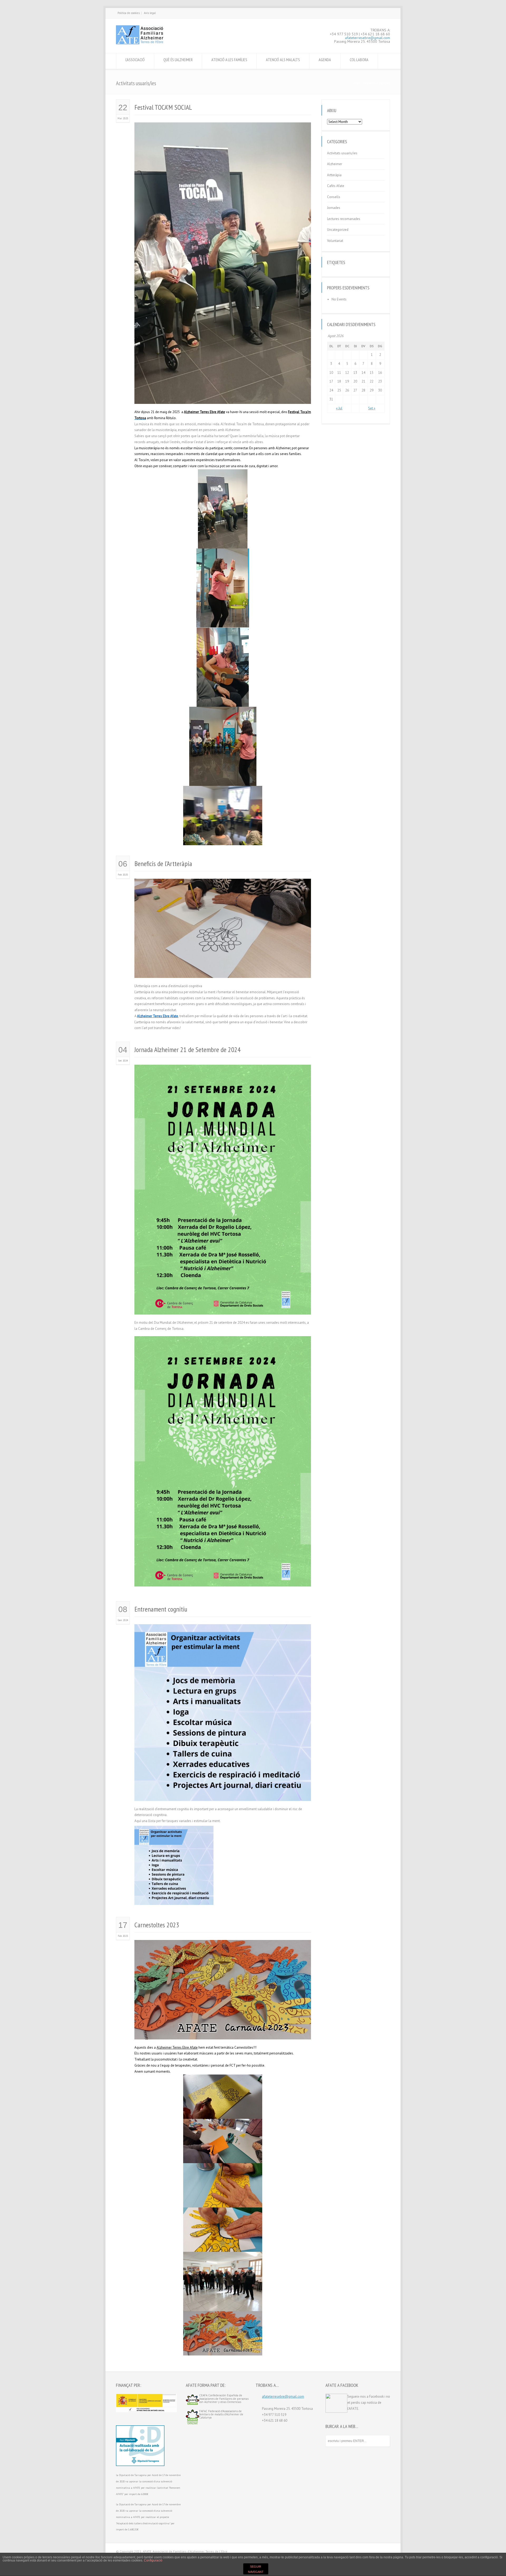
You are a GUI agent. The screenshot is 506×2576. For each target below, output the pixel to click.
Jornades (334, 208)
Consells (334, 197)
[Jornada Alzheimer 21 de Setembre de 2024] (223, 1308)
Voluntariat (335, 241)
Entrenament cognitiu (161, 1609)
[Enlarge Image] (223, 129)
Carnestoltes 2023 (157, 1925)
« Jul (339, 408)
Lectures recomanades (344, 219)
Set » (372, 408)
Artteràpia (334, 175)
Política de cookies (129, 13)
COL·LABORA (359, 60)
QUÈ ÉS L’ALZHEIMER (178, 60)
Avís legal (150, 13)
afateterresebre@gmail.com (368, 38)
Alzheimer (335, 164)
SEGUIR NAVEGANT (256, 2569)
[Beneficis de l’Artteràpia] (223, 971)
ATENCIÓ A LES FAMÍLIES (229, 60)
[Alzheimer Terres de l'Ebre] (140, 43)
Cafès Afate (336, 186)
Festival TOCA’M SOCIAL (163, 107)
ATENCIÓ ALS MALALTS (283, 60)
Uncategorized (338, 230)
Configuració (153, 2560)
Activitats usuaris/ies (342, 153)
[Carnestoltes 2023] (223, 2033)
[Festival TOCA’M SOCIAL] (223, 397)
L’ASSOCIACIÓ (135, 60)
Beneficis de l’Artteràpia (163, 864)
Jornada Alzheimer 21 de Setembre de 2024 (188, 1050)
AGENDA (325, 60)
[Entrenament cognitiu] (223, 1794)
